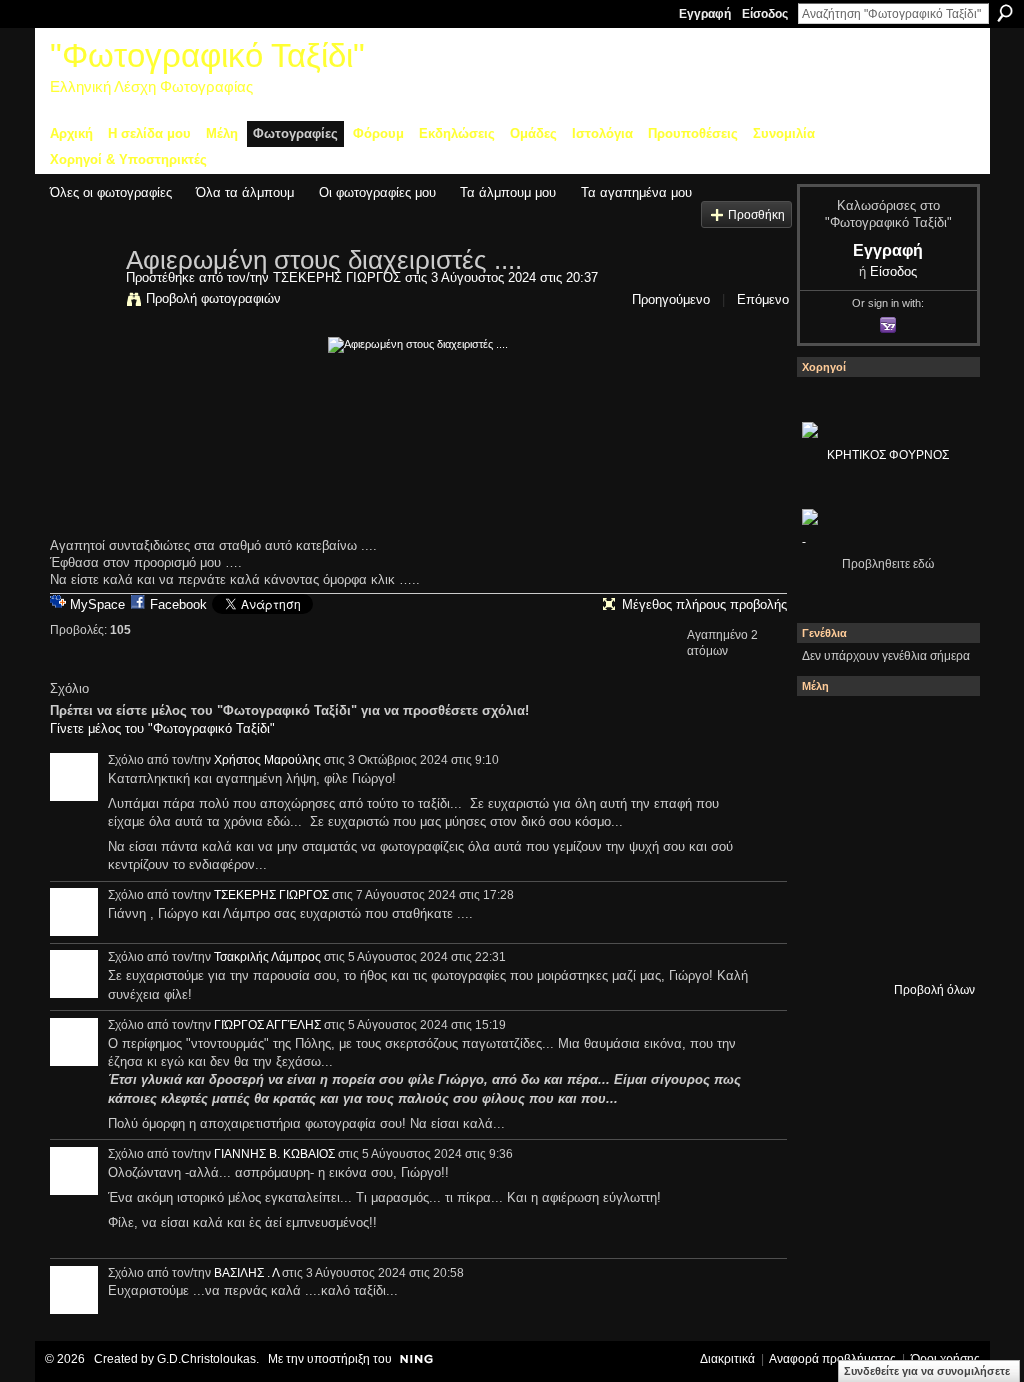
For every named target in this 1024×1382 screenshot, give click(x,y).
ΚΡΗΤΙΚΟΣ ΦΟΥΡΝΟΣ (888, 455)
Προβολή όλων (934, 990)
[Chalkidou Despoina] (883, 783)
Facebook (178, 604)
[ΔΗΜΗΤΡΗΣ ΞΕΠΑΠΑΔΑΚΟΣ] (829, 837)
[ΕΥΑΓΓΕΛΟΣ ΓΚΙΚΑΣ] (937, 891)
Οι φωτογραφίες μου (377, 192)
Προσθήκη (756, 214)
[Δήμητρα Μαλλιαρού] (829, 783)
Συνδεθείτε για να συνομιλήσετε (927, 1371)
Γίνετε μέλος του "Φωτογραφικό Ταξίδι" (162, 728)
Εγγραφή (705, 14)
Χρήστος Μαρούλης (267, 760)
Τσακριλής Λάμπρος (267, 957)
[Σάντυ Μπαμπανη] (829, 945)
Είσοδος (765, 14)
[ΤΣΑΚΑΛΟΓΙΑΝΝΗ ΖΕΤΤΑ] (883, 945)
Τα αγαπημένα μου (636, 192)
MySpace (97, 604)
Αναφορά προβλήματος (832, 1359)
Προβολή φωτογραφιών (213, 298)
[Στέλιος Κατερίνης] (829, 729)
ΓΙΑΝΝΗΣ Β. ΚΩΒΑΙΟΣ (274, 1154)
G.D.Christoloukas (206, 1359)
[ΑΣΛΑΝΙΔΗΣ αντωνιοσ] (883, 837)
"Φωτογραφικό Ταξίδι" (207, 55)
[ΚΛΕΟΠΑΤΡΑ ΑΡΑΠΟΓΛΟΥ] (937, 837)
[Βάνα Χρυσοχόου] (937, 783)
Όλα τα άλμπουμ (245, 192)
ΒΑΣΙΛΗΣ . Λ (246, 1273)
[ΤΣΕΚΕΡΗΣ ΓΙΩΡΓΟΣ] (82, 302)
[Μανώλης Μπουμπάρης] (883, 891)
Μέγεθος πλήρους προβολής (704, 604)
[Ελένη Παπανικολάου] (829, 891)
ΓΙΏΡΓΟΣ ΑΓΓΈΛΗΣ (267, 1025)
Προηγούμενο (671, 299)
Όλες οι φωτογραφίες (111, 192)
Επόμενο (763, 299)
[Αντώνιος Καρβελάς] (937, 945)
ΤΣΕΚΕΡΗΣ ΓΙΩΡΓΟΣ (337, 277)
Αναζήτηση (1005, 13)
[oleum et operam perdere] (937, 729)
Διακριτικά (727, 1359)
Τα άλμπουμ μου (508, 192)
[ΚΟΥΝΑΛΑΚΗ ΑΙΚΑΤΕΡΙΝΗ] (883, 729)
